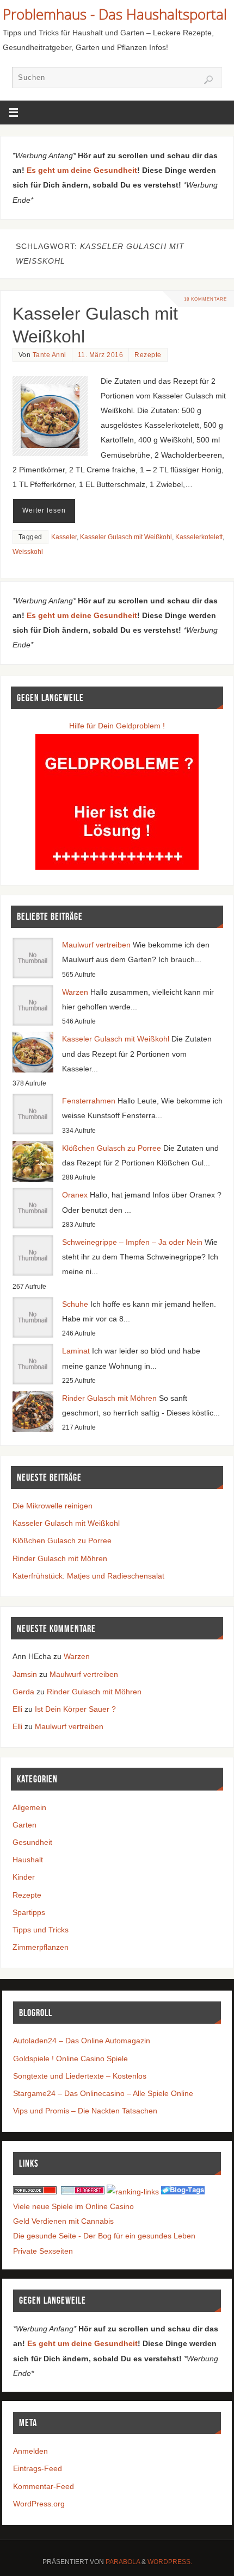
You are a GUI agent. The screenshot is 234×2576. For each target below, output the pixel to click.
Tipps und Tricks (41, 1930)
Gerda (23, 1692)
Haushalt (28, 1860)
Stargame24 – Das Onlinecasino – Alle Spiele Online (103, 2093)
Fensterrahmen (89, 1101)
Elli (17, 1709)
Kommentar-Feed (44, 2486)
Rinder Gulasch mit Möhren (109, 1398)
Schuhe (75, 1304)
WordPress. (170, 2562)
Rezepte (148, 355)
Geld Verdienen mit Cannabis (63, 2221)
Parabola (123, 2562)
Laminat (76, 1351)
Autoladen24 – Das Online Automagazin (82, 2041)
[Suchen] (208, 80)
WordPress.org (39, 2504)
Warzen (75, 992)
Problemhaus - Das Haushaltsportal (115, 14)
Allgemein (29, 1807)
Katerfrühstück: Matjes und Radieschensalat (88, 1576)
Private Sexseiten (43, 2251)
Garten (24, 1825)
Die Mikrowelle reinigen (53, 1506)
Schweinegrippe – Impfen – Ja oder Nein (132, 1242)
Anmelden (30, 2451)
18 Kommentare (205, 299)
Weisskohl (28, 552)
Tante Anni (50, 355)
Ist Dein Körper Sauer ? (75, 1709)
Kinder (24, 1877)
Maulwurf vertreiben (96, 945)
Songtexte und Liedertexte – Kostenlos (80, 2076)
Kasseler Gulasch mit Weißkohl (126, 537)
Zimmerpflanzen (41, 1947)
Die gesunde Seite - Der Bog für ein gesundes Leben (104, 2236)
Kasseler (64, 537)
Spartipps (29, 1912)
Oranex (75, 1195)
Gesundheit (32, 1842)
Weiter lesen (44, 510)
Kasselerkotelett (199, 537)
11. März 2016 (101, 355)
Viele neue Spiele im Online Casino (73, 2206)
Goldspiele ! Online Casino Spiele (70, 2059)
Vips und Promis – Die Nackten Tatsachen (85, 2111)
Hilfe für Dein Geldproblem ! (117, 726)
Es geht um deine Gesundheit (82, 170)
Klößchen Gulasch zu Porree (112, 1148)
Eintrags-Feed (38, 2468)
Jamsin (25, 1674)
